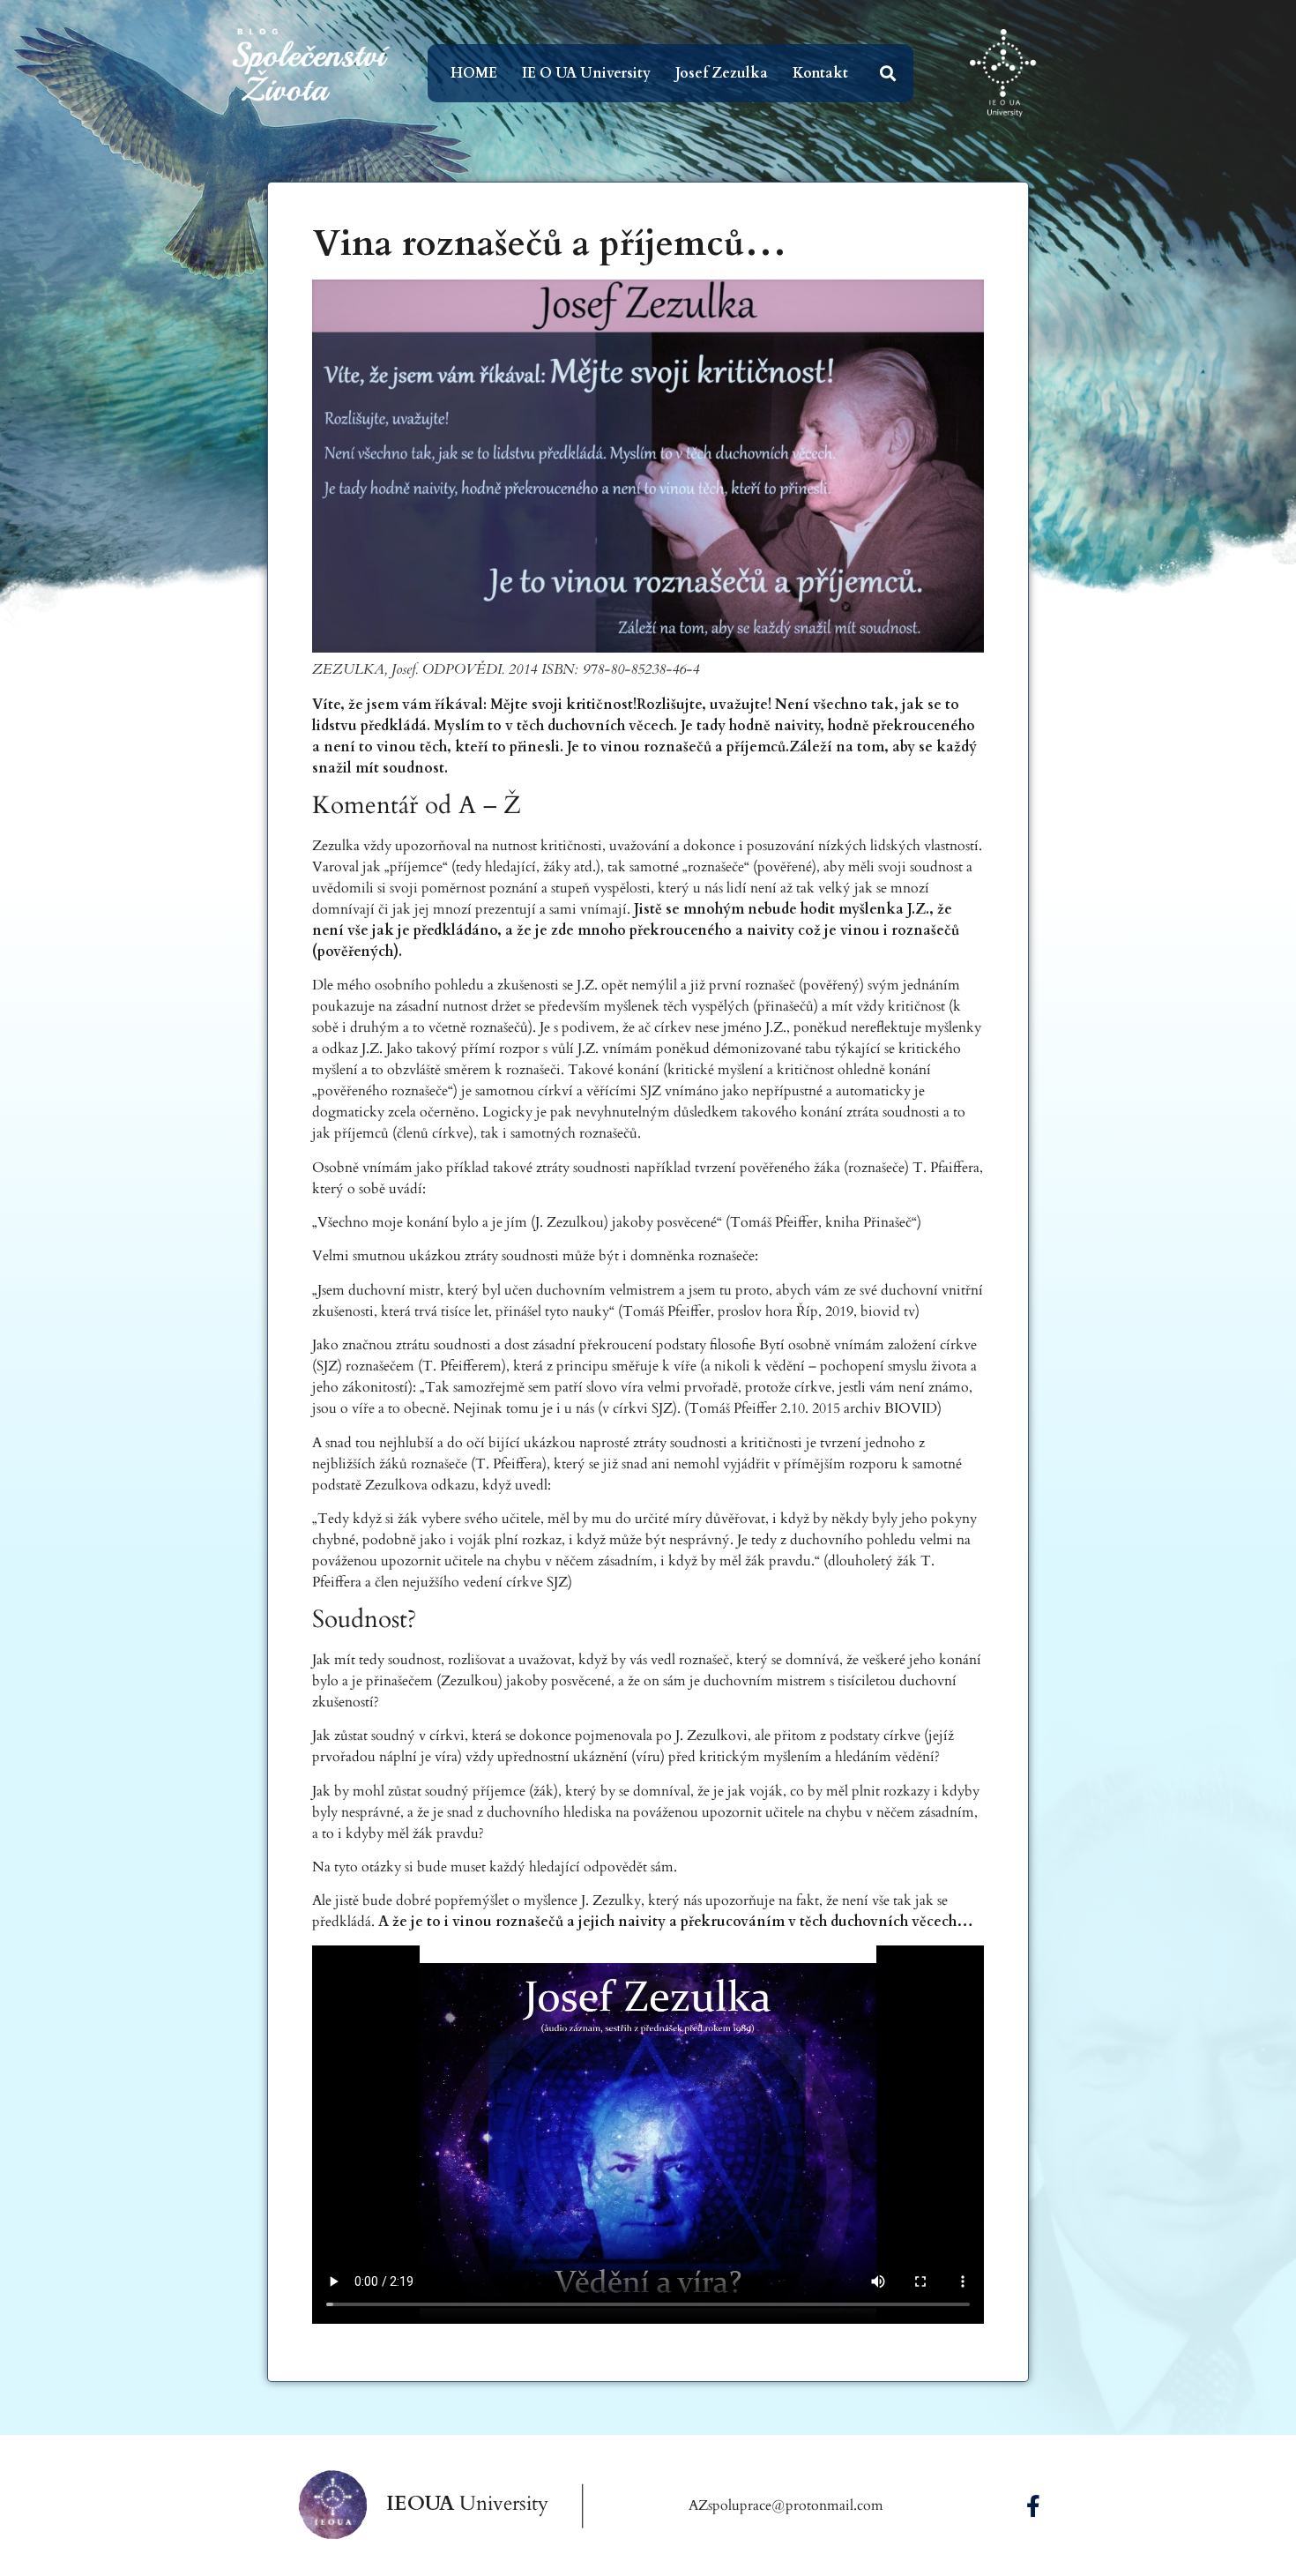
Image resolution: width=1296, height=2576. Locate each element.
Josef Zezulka (722, 73)
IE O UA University (586, 73)
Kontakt (820, 73)
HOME (474, 73)
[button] (888, 74)
